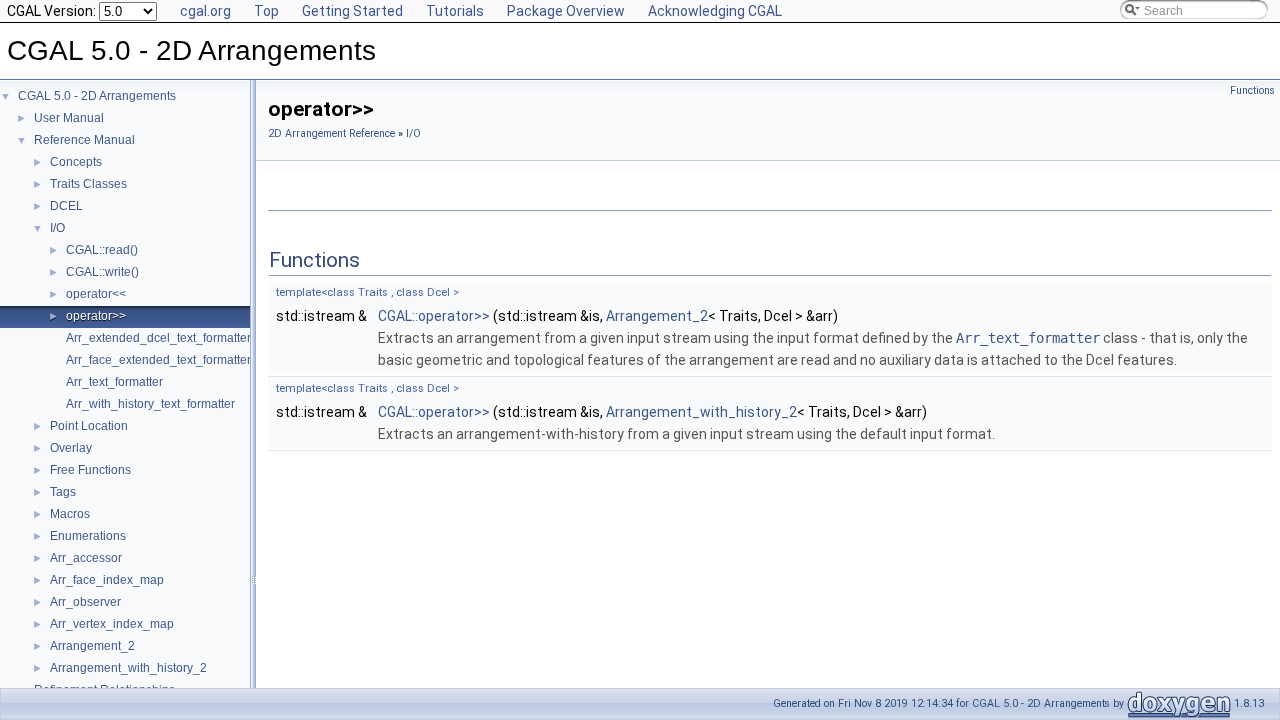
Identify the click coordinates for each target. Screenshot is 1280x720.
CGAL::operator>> (434, 316)
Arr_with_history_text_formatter (150, 404)
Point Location (89, 426)
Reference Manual (84, 140)
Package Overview (566, 11)
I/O (57, 228)
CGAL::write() (102, 272)
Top (266, 11)
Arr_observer (85, 602)
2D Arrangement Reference (331, 133)
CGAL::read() (102, 250)
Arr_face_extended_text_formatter (158, 360)
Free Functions (90, 470)
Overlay (71, 448)
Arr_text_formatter (114, 382)
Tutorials (455, 11)
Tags (63, 492)
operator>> (96, 316)
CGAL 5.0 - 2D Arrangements (97, 96)
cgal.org (205, 11)
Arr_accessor (86, 558)
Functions (1252, 90)
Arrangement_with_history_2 (128, 668)
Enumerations (88, 536)
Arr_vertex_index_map (112, 624)
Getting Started (352, 11)
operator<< (96, 294)
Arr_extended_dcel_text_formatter (158, 338)
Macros (70, 514)
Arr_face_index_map (107, 580)
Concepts (76, 162)
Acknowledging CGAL (715, 11)
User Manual (69, 118)
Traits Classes (88, 184)
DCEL (66, 206)
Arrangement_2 (92, 646)
